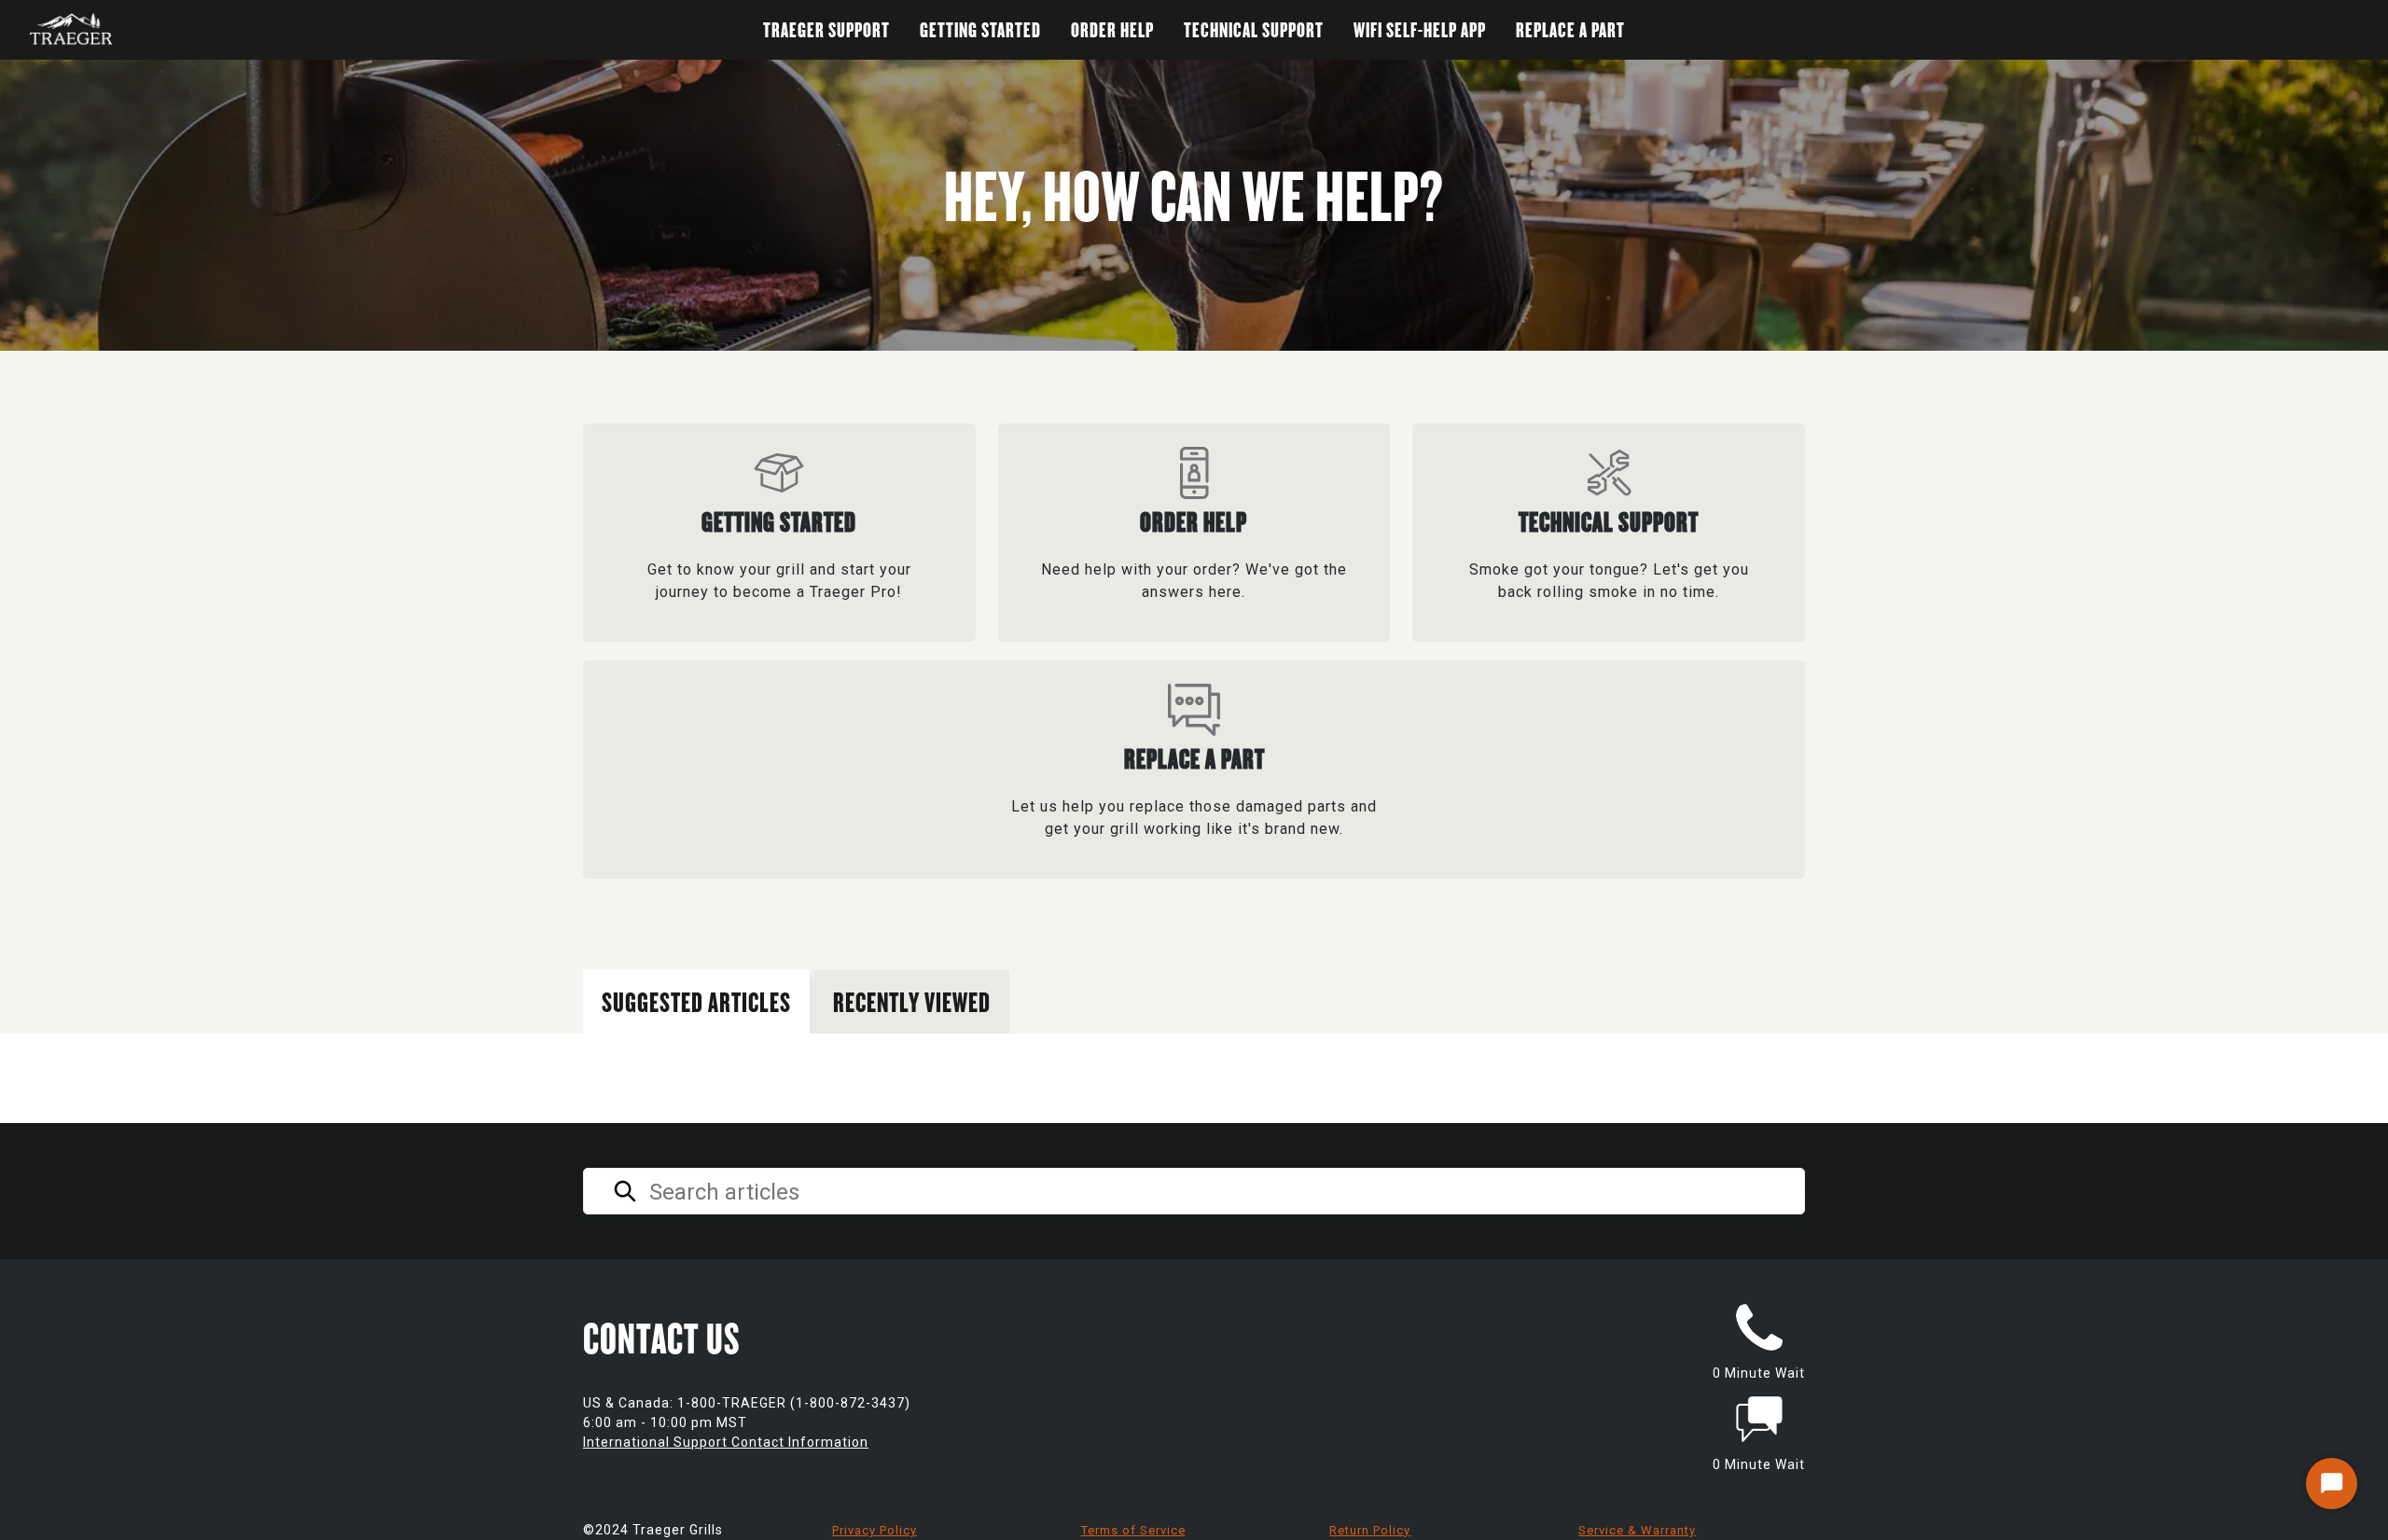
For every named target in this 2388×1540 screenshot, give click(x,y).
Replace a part (1570, 29)
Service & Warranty (1637, 1530)
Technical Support (1254, 29)
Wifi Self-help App (1420, 29)
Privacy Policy (875, 1530)
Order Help (1112, 29)
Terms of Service (1133, 1530)
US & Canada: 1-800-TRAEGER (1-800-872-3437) (747, 1403)
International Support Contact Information (726, 1442)
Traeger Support (826, 29)
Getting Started (980, 29)
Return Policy (1370, 1530)
